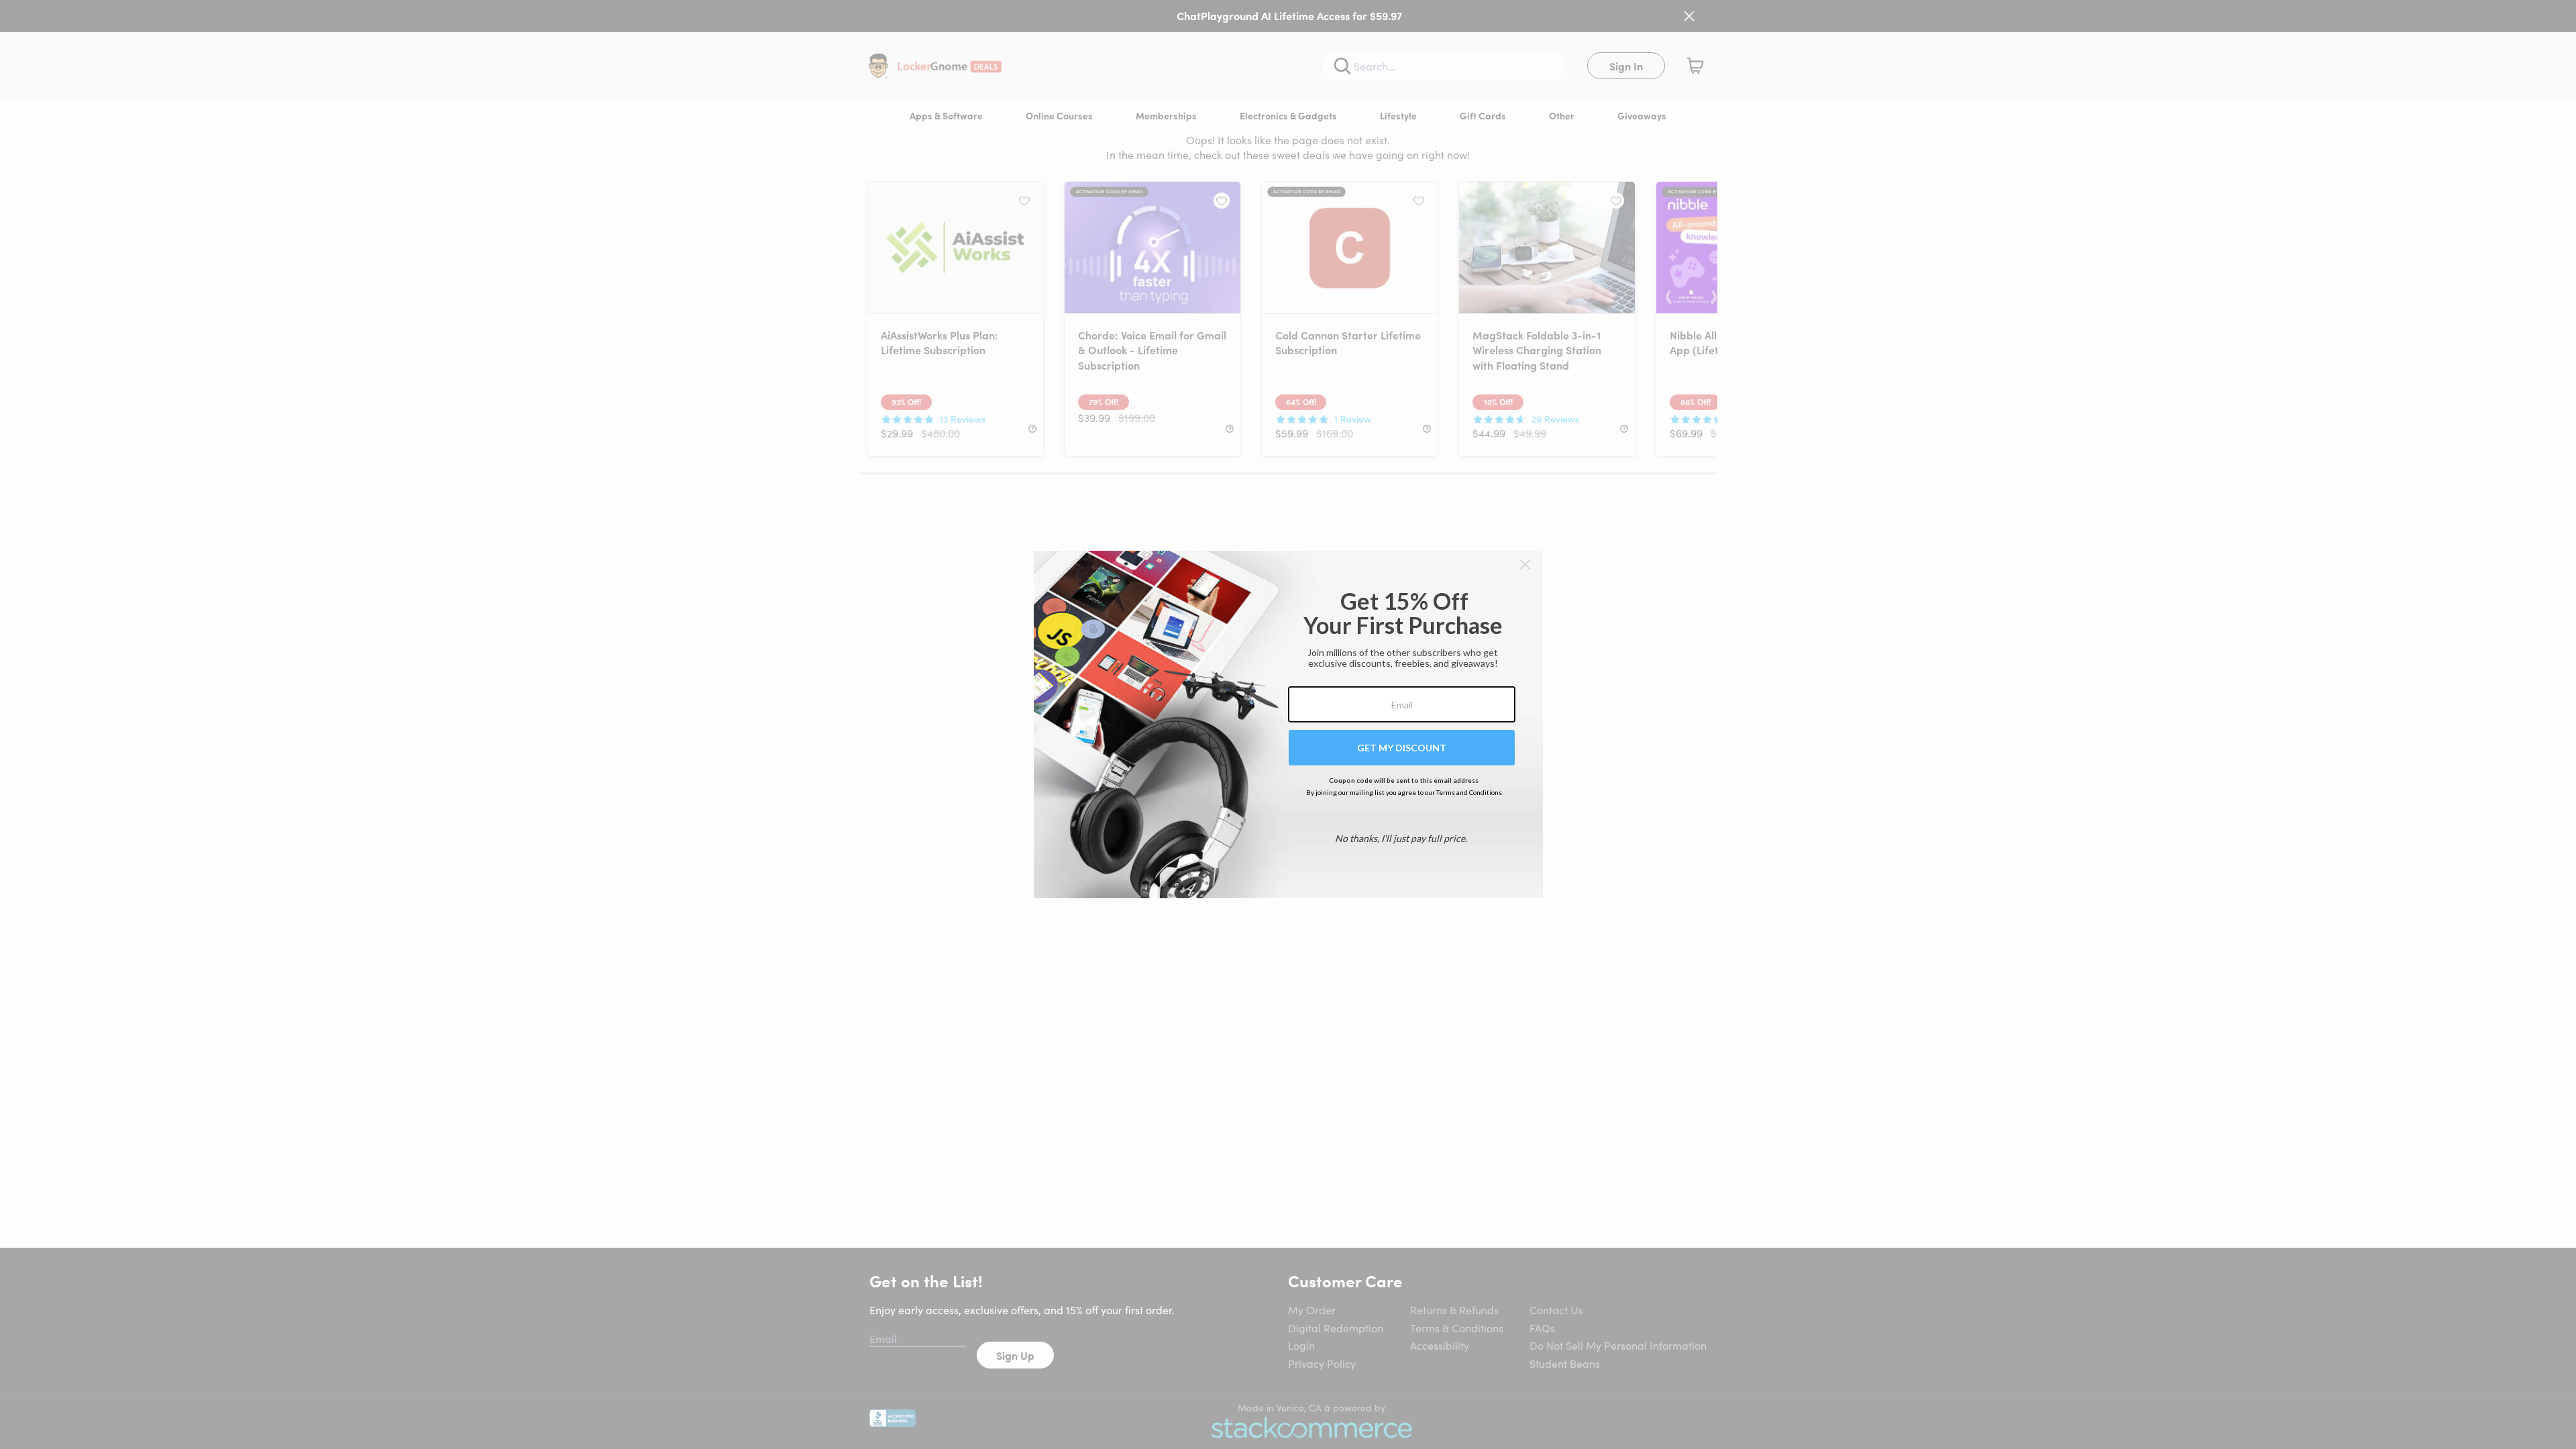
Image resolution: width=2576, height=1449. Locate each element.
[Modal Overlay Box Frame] (1288, 724)
